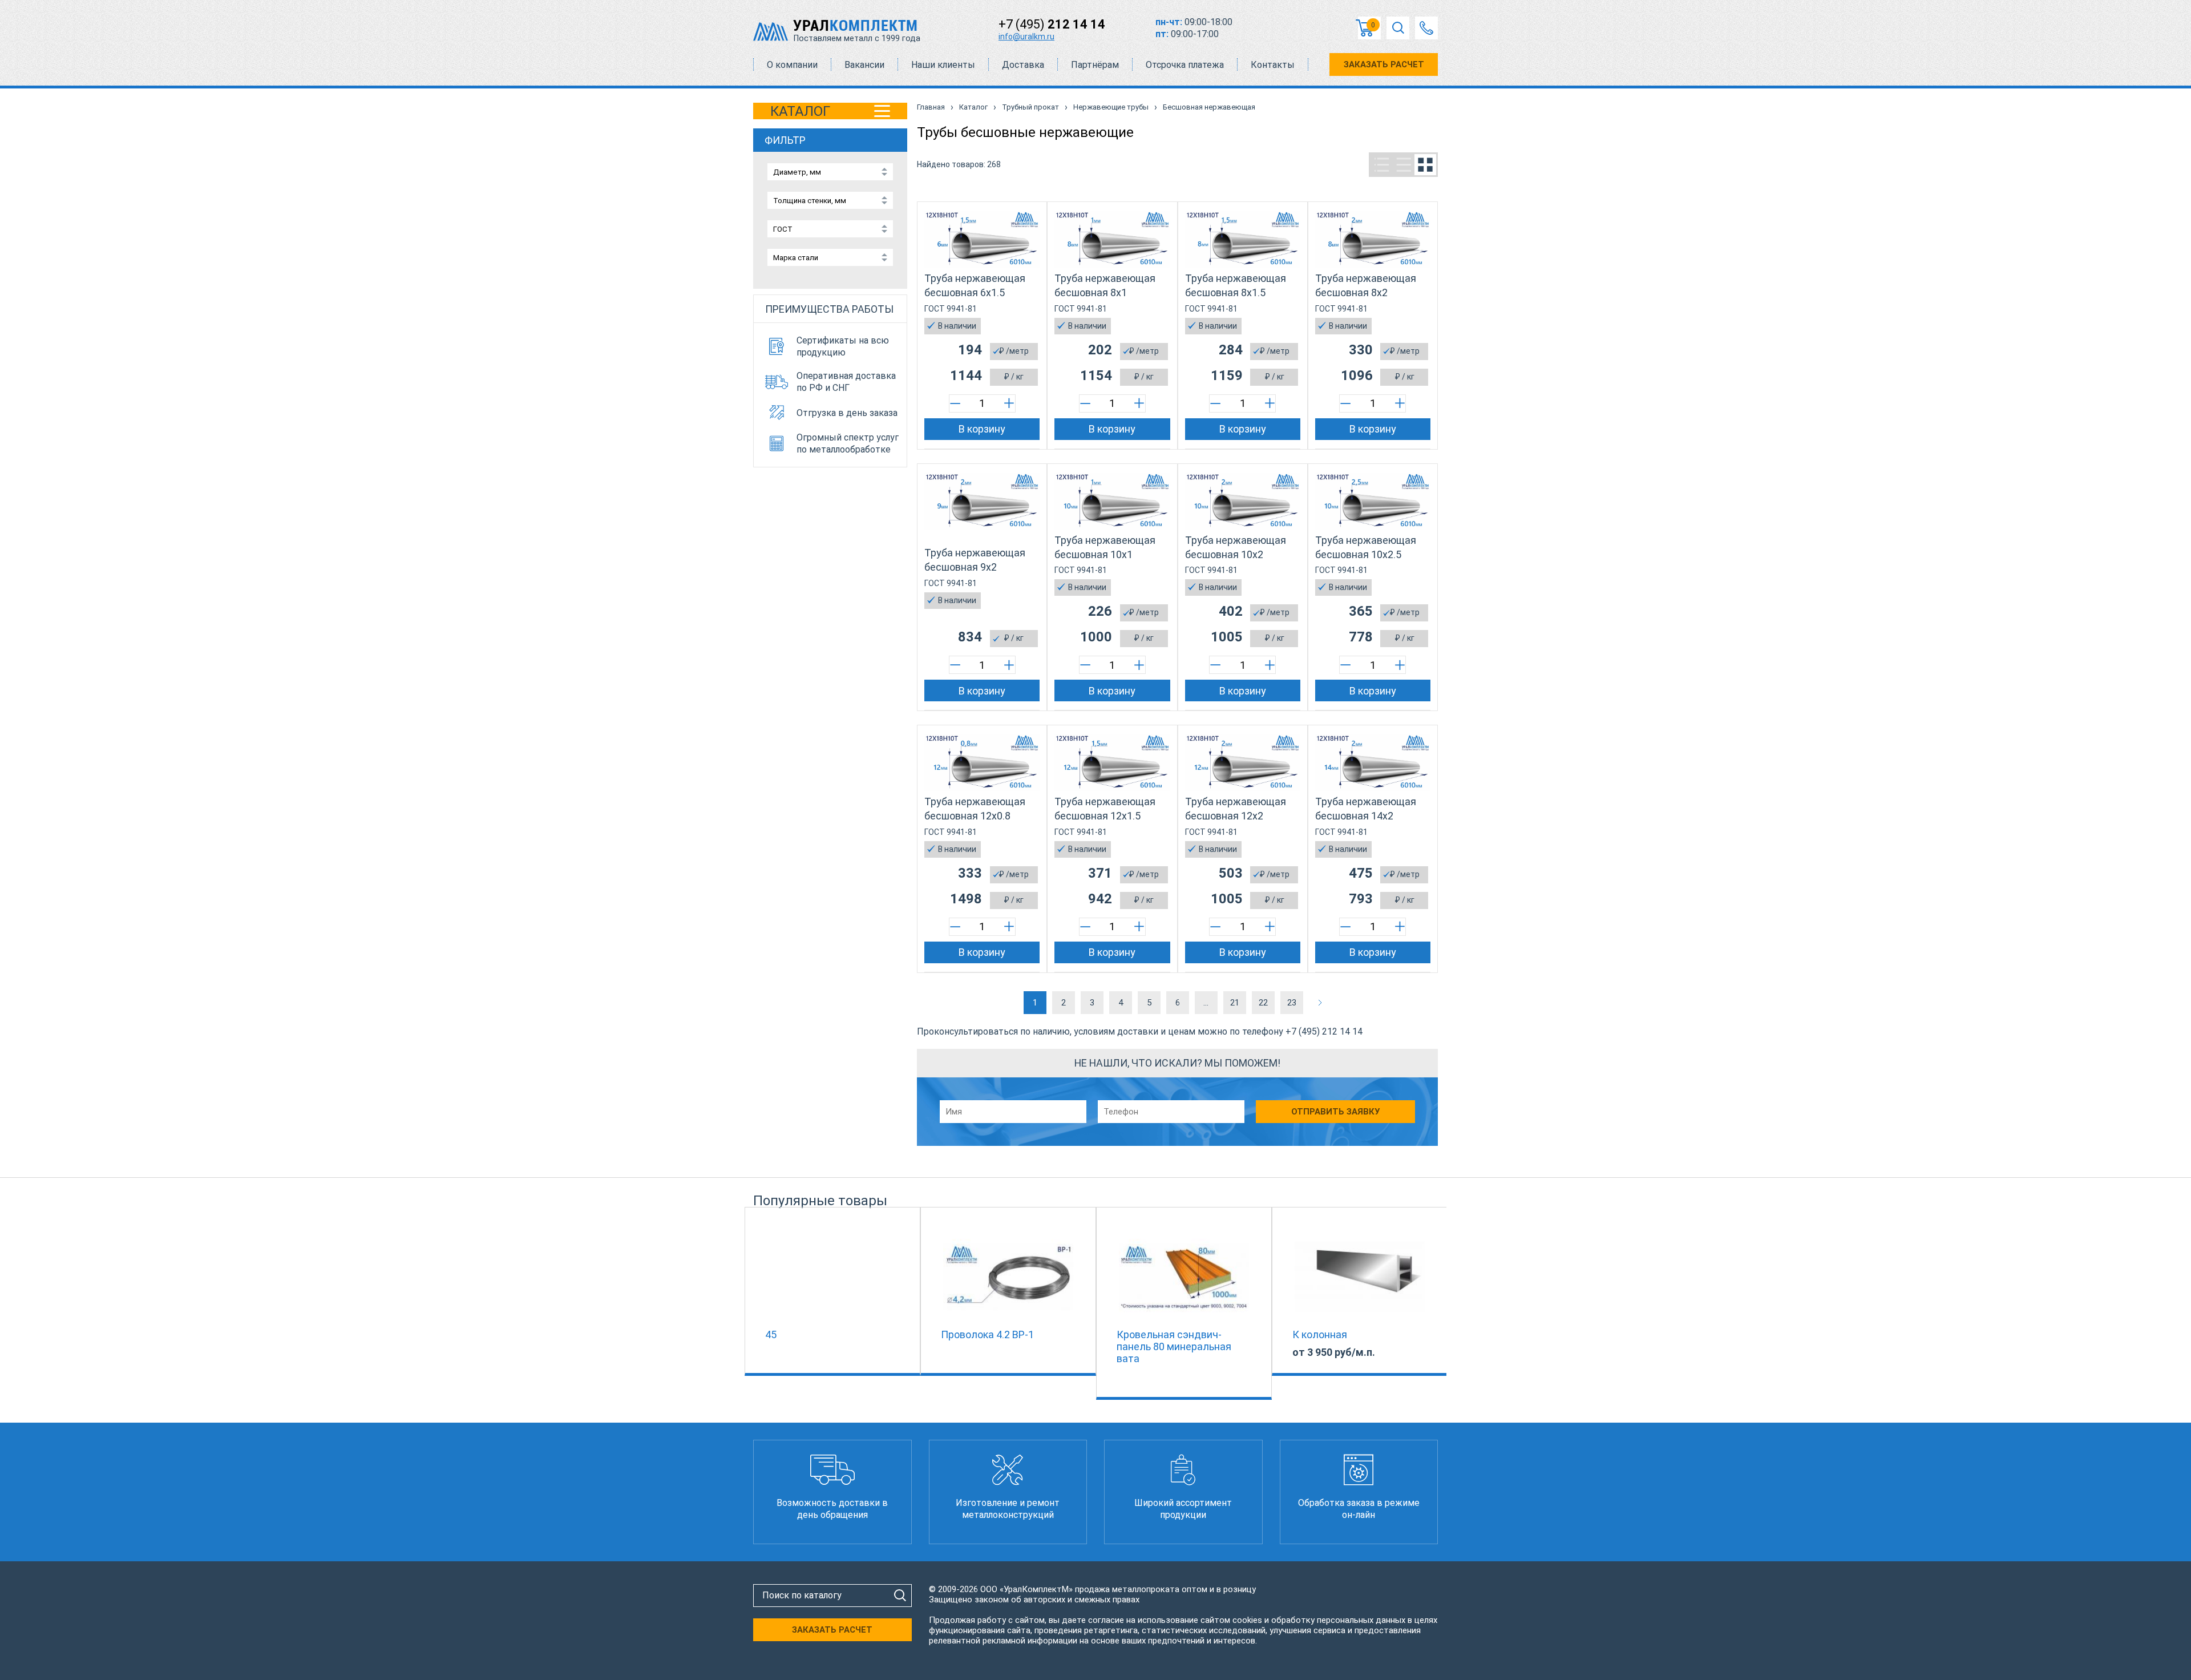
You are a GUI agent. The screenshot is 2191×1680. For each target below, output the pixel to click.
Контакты (1273, 65)
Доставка (1023, 65)
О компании (792, 65)
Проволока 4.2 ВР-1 (987, 1334)
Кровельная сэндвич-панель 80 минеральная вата (1174, 1346)
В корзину (982, 429)
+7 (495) (1052, 24)
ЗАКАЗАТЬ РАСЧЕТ (1384, 64)
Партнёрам (1095, 65)
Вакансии (864, 65)
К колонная (1320, 1334)
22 (1263, 1003)
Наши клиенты (943, 65)
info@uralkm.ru (1026, 37)
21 (1235, 1003)
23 (1292, 1003)
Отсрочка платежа (1185, 65)
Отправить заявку (1335, 1112)
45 (771, 1334)
